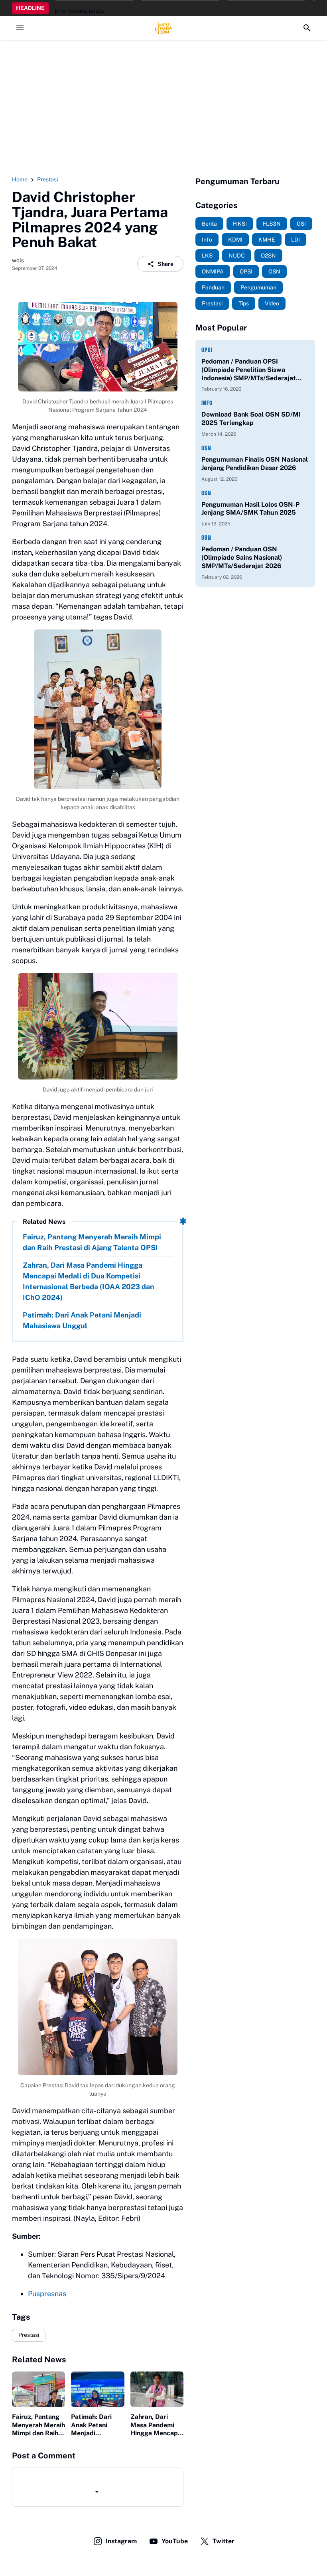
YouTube (175, 2541)
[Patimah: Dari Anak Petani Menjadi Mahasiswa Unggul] (98, 2389)
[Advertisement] (163, 108)
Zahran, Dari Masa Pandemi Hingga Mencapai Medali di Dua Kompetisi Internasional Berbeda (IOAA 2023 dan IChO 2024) (89, 1281)
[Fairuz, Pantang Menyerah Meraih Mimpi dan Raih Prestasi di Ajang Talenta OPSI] (38, 2389)
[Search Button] (307, 28)
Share (165, 264)
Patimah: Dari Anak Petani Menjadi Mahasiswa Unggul (82, 1320)
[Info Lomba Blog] (163, 28)
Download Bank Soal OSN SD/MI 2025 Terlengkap (251, 419)
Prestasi (29, 2335)
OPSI (207, 350)
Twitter (224, 2541)
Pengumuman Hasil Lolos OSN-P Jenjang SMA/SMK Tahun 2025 (250, 509)
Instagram (121, 2541)
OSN (206, 448)
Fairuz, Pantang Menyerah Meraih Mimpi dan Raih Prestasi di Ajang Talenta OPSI (92, 1242)
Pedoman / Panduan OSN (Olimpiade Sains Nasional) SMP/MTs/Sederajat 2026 (242, 557)
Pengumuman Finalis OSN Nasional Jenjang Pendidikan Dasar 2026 (255, 464)
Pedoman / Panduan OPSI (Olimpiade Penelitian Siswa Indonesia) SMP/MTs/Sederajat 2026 (249, 370)
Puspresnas (47, 2294)
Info (207, 403)
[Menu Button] (20, 28)
